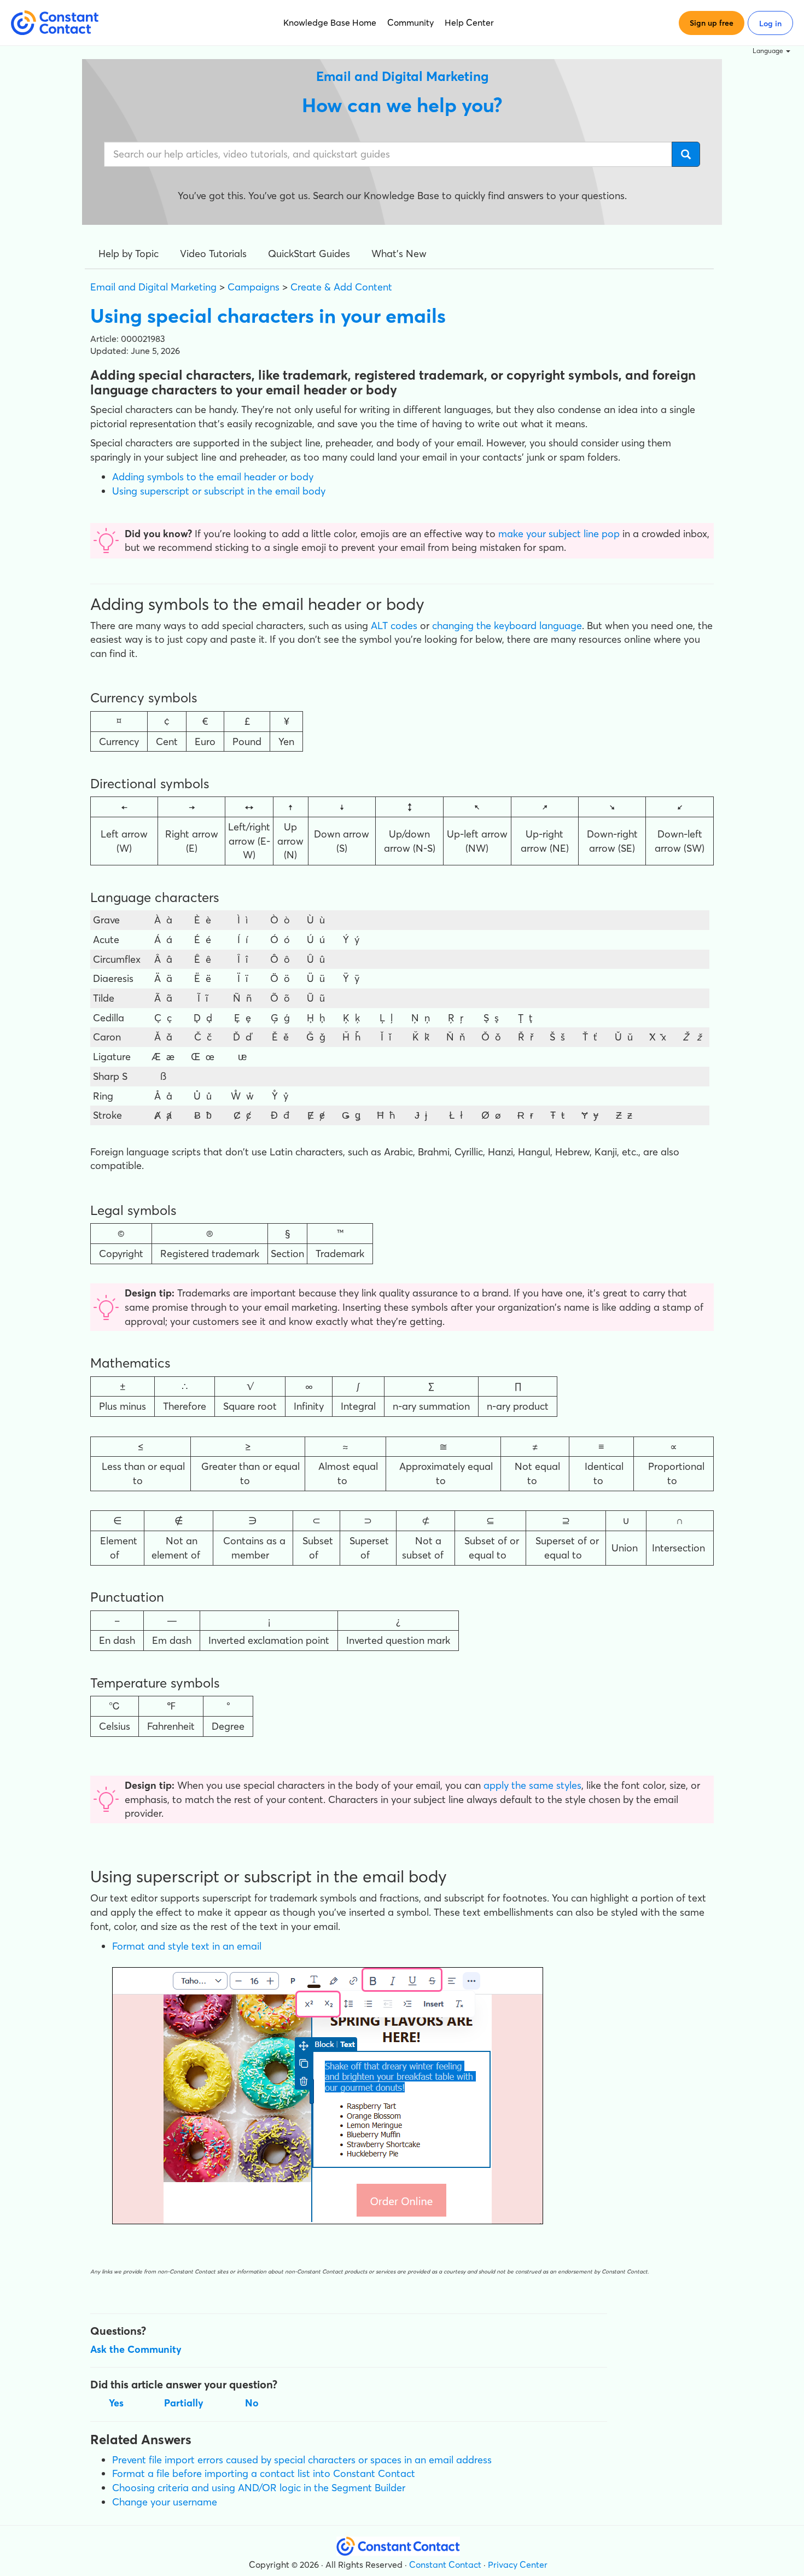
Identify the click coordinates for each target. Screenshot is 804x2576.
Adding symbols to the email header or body (213, 477)
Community (410, 22)
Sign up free (712, 23)
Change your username (165, 2502)
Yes (116, 2403)
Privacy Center (518, 2565)
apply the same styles (532, 1785)
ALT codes (394, 626)
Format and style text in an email (187, 1946)
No (252, 2403)
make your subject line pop (559, 534)
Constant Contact (445, 2565)
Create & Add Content (341, 287)
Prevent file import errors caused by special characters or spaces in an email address (302, 2460)
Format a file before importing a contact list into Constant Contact (264, 2473)
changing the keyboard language (507, 626)
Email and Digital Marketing (153, 287)
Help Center (469, 22)
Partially (184, 2403)
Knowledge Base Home (330, 22)
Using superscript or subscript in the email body (219, 491)
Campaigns (254, 287)
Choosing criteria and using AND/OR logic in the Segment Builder (259, 2488)
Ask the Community (136, 2349)
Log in (770, 24)
